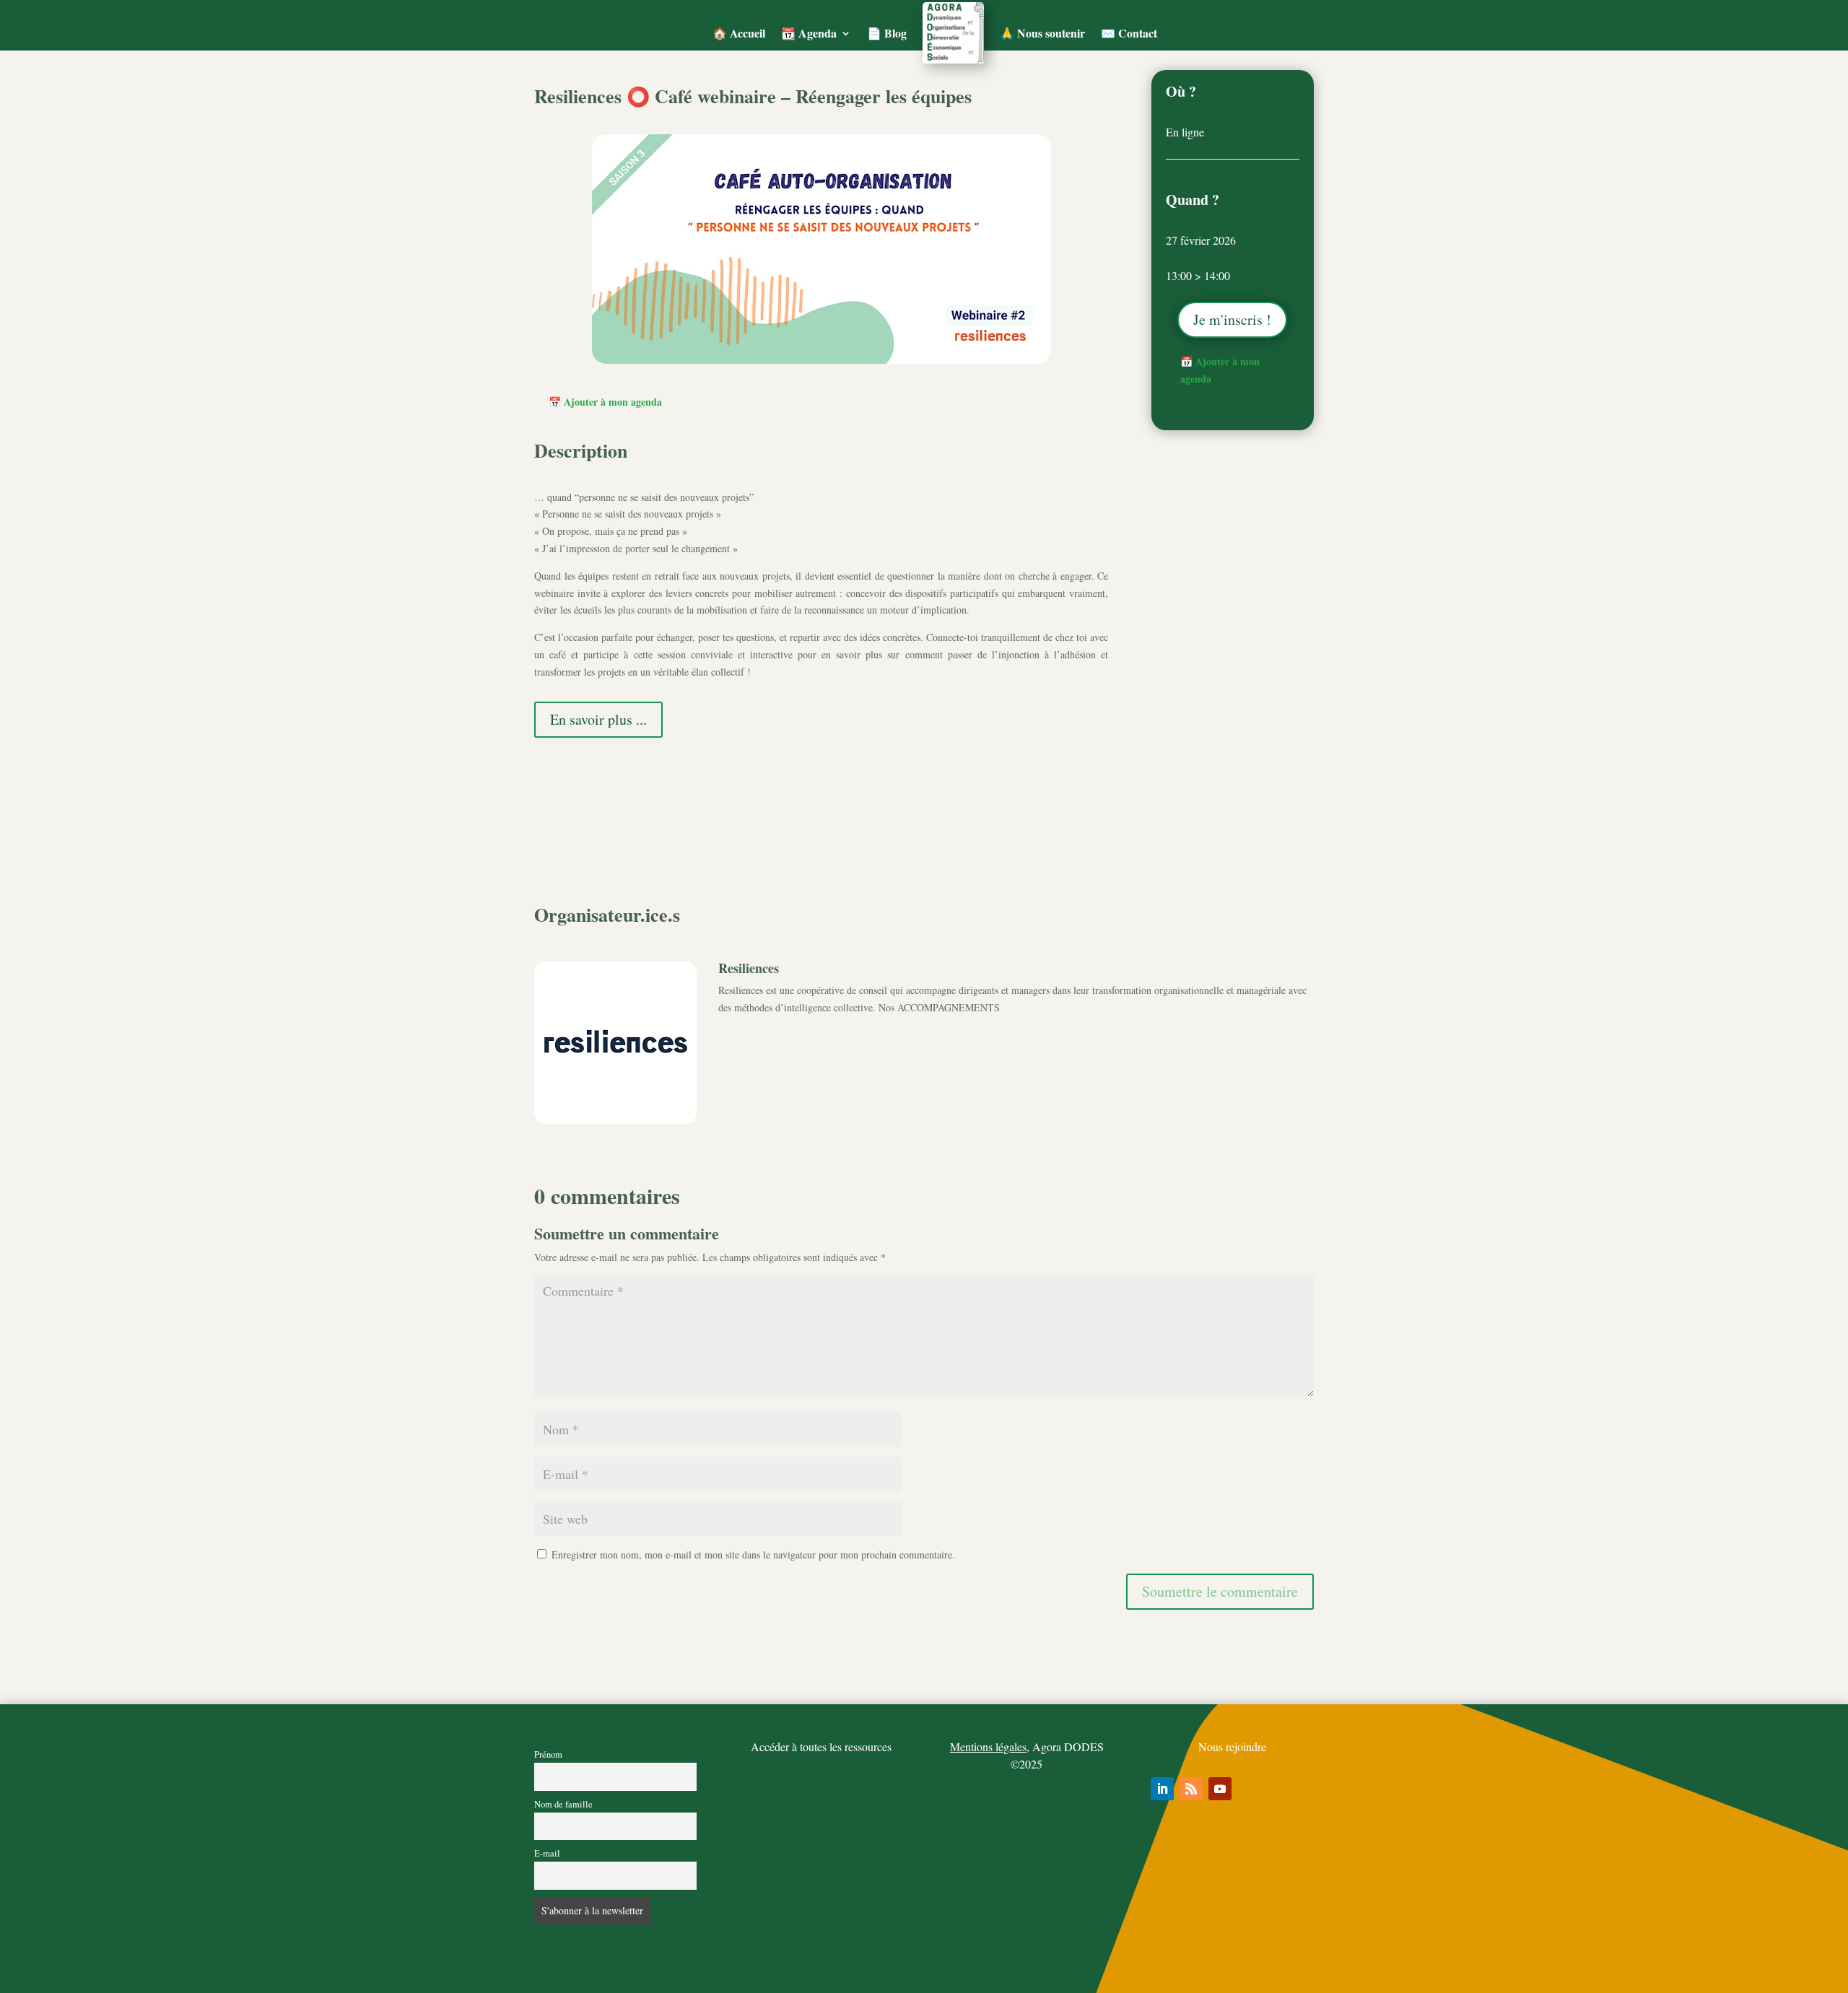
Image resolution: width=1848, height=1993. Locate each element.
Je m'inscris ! (1232, 319)
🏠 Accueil (739, 33)
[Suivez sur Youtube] (1220, 1789)
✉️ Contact (1129, 33)
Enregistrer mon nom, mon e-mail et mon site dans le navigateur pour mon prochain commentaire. (753, 1554)
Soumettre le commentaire (1220, 1591)
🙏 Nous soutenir (1042, 33)
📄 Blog (887, 33)
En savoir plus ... (598, 719)
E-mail (547, 1853)
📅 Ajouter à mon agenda (605, 402)
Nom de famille (563, 1804)
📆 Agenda (809, 33)
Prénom (548, 1754)
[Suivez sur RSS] (1191, 1789)
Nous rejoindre (1232, 1746)
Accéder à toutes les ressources (821, 1746)
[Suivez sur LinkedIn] (1162, 1789)
